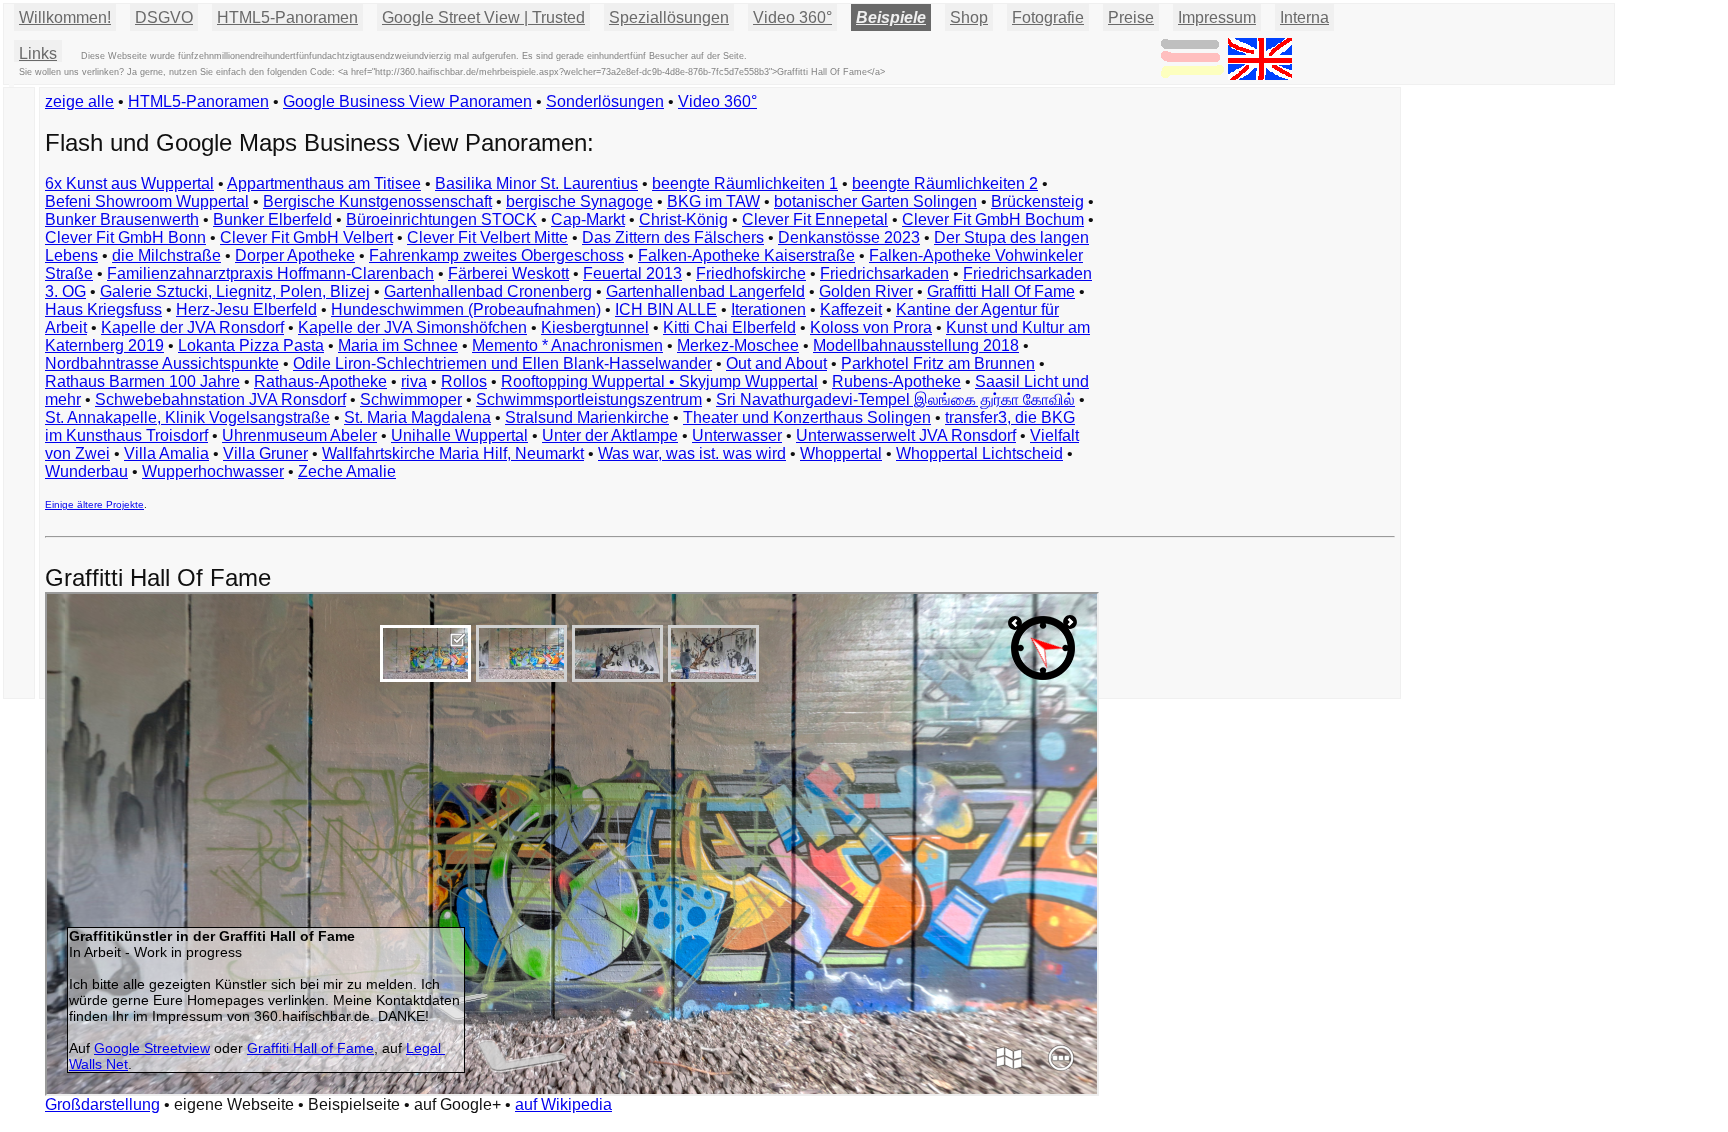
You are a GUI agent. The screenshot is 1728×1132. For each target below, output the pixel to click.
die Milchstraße (166, 255)
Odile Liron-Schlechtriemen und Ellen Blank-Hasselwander (502, 363)
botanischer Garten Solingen (875, 201)
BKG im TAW (713, 201)
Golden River (866, 291)
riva (414, 381)
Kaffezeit (851, 309)
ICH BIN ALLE (666, 309)
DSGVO (164, 17)
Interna (1304, 17)
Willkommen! (65, 17)
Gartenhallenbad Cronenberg (488, 291)
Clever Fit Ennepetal (815, 219)
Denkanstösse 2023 (849, 237)
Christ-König (683, 219)
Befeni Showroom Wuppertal (147, 201)
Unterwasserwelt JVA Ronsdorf (906, 435)
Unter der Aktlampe (610, 435)
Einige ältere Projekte (94, 504)
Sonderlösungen (605, 101)
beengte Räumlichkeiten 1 (745, 183)
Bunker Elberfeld (272, 219)
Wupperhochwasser (213, 471)
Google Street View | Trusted (483, 17)
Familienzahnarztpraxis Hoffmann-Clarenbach (270, 273)
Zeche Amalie (347, 471)
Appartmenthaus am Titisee (324, 183)
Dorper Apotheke (295, 255)
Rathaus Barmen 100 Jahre (142, 381)
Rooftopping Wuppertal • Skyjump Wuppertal (659, 381)
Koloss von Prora (871, 327)
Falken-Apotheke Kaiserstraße (746, 255)
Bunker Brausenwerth (122, 219)
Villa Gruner (265, 453)
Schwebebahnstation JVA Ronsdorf (220, 399)
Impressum (1217, 17)
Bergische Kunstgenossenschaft (377, 201)
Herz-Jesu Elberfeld (246, 309)
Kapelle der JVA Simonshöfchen (412, 327)
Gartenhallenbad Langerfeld (705, 291)
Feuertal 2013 (632, 273)
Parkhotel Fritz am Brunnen (938, 363)
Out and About (776, 363)
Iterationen (768, 309)
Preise (1131, 17)
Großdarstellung (102, 1104)
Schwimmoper (411, 399)
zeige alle (79, 101)
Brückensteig (1037, 201)
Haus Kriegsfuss (103, 309)
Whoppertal (841, 453)
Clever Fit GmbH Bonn (125, 237)
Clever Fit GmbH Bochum (993, 219)
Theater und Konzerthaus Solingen (807, 417)
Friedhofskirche (751, 273)
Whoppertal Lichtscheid (979, 453)
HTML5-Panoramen (287, 17)
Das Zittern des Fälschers (673, 237)
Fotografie (1048, 17)
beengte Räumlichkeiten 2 (945, 183)
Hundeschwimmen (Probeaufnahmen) (466, 309)
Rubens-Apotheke (896, 381)
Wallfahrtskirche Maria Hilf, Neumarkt (453, 453)
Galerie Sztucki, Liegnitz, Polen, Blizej (235, 291)
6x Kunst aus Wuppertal (129, 183)
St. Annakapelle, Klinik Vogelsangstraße (187, 417)
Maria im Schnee (398, 345)
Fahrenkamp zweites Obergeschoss (496, 255)
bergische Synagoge (579, 201)
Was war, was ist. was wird (692, 453)
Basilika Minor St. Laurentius (536, 183)
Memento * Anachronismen (567, 345)
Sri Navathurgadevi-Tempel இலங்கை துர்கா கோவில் (895, 399)
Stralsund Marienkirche (587, 417)
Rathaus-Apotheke (320, 381)
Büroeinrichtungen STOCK (441, 219)
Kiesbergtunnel (595, 327)
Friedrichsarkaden (884, 273)
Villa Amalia (166, 453)
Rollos (464, 381)
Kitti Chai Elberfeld (729, 327)
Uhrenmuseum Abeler (299, 435)
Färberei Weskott (508, 273)
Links (38, 53)
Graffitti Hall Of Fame (1001, 291)
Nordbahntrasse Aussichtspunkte (162, 363)
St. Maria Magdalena (417, 417)
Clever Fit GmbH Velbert (306, 237)
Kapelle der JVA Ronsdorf (192, 327)
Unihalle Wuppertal (459, 435)
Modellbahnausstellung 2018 (916, 345)
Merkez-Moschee (738, 345)
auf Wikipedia (563, 1104)
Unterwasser (737, 435)
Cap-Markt (588, 219)
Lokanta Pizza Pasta (251, 345)
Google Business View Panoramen (407, 101)
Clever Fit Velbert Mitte (487, 237)
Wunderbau (86, 471)
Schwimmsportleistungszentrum (589, 399)
